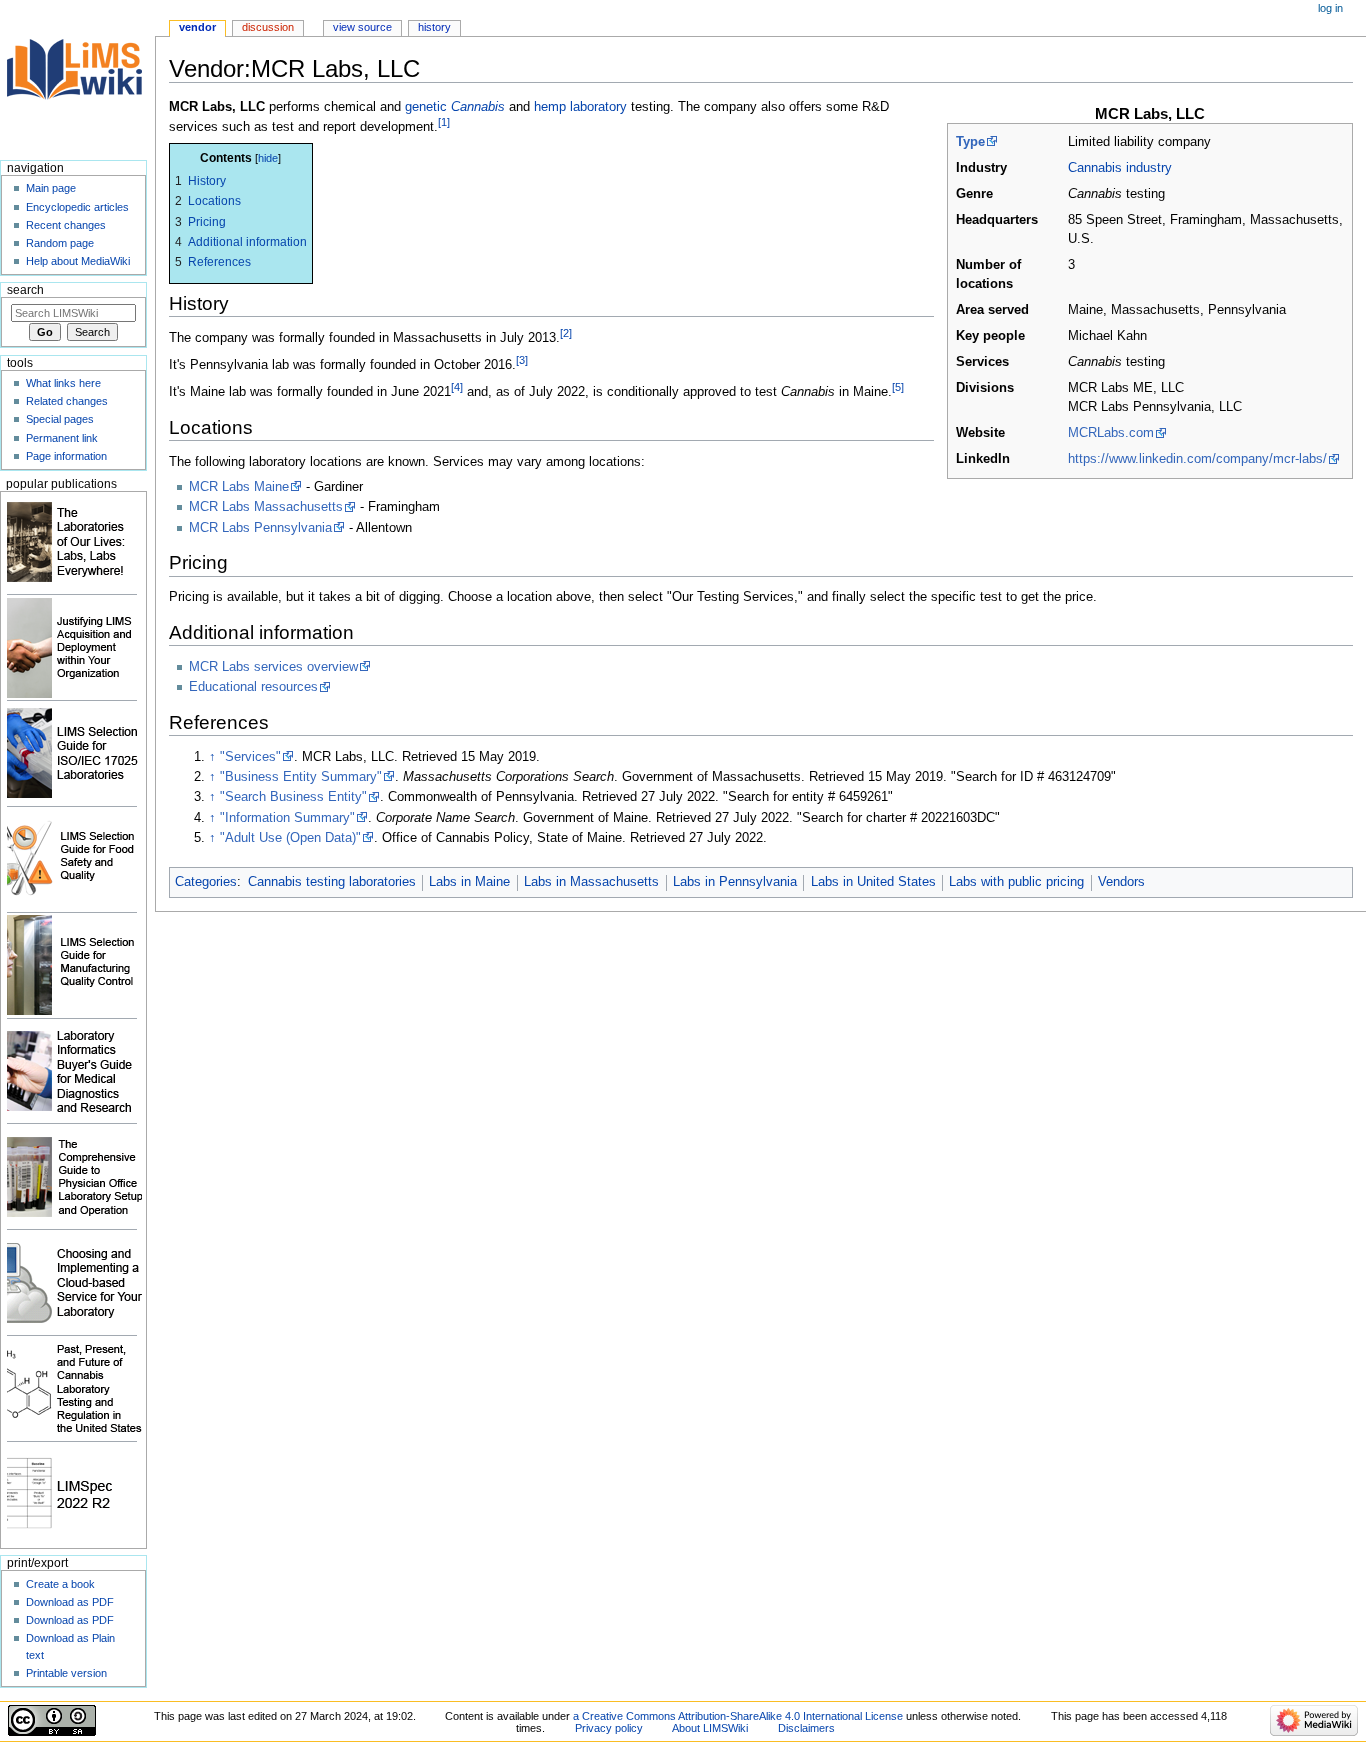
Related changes (67, 401)
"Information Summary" (287, 818)
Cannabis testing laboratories (332, 882)
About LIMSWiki (710, 1728)
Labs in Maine (469, 882)
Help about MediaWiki (78, 261)
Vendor (197, 27)
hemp (550, 107)
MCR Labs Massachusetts (266, 507)
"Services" (250, 757)
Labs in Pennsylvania (735, 882)
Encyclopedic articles (77, 207)
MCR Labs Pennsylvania (260, 528)
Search (25, 290)
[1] (444, 122)
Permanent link (62, 438)
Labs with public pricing (1016, 882)
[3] (522, 360)
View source (362, 27)
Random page (60, 243)
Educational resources (253, 687)
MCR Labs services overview (273, 667)
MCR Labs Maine (239, 487)
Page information (66, 456)
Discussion (268, 27)
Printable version (66, 1673)
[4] (457, 387)
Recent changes (66, 225)
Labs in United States (873, 882)
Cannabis (478, 107)
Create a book (60, 1584)
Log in (1330, 8)
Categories (206, 882)
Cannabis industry (1120, 168)
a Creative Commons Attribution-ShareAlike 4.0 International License (738, 1716)
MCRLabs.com (1111, 433)
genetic (426, 107)
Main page (51, 188)
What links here (63, 383)
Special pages (60, 419)
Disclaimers (806, 1728)
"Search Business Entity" (293, 797)
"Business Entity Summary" (301, 777)
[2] (566, 333)
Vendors (1121, 882)
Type (970, 142)
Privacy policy (609, 1728)
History (434, 27)
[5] (898, 387)
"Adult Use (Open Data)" (290, 838)
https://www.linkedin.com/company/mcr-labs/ (1197, 459)
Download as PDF (70, 1602)
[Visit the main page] (77, 77)
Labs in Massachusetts (591, 882)
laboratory (598, 107)
